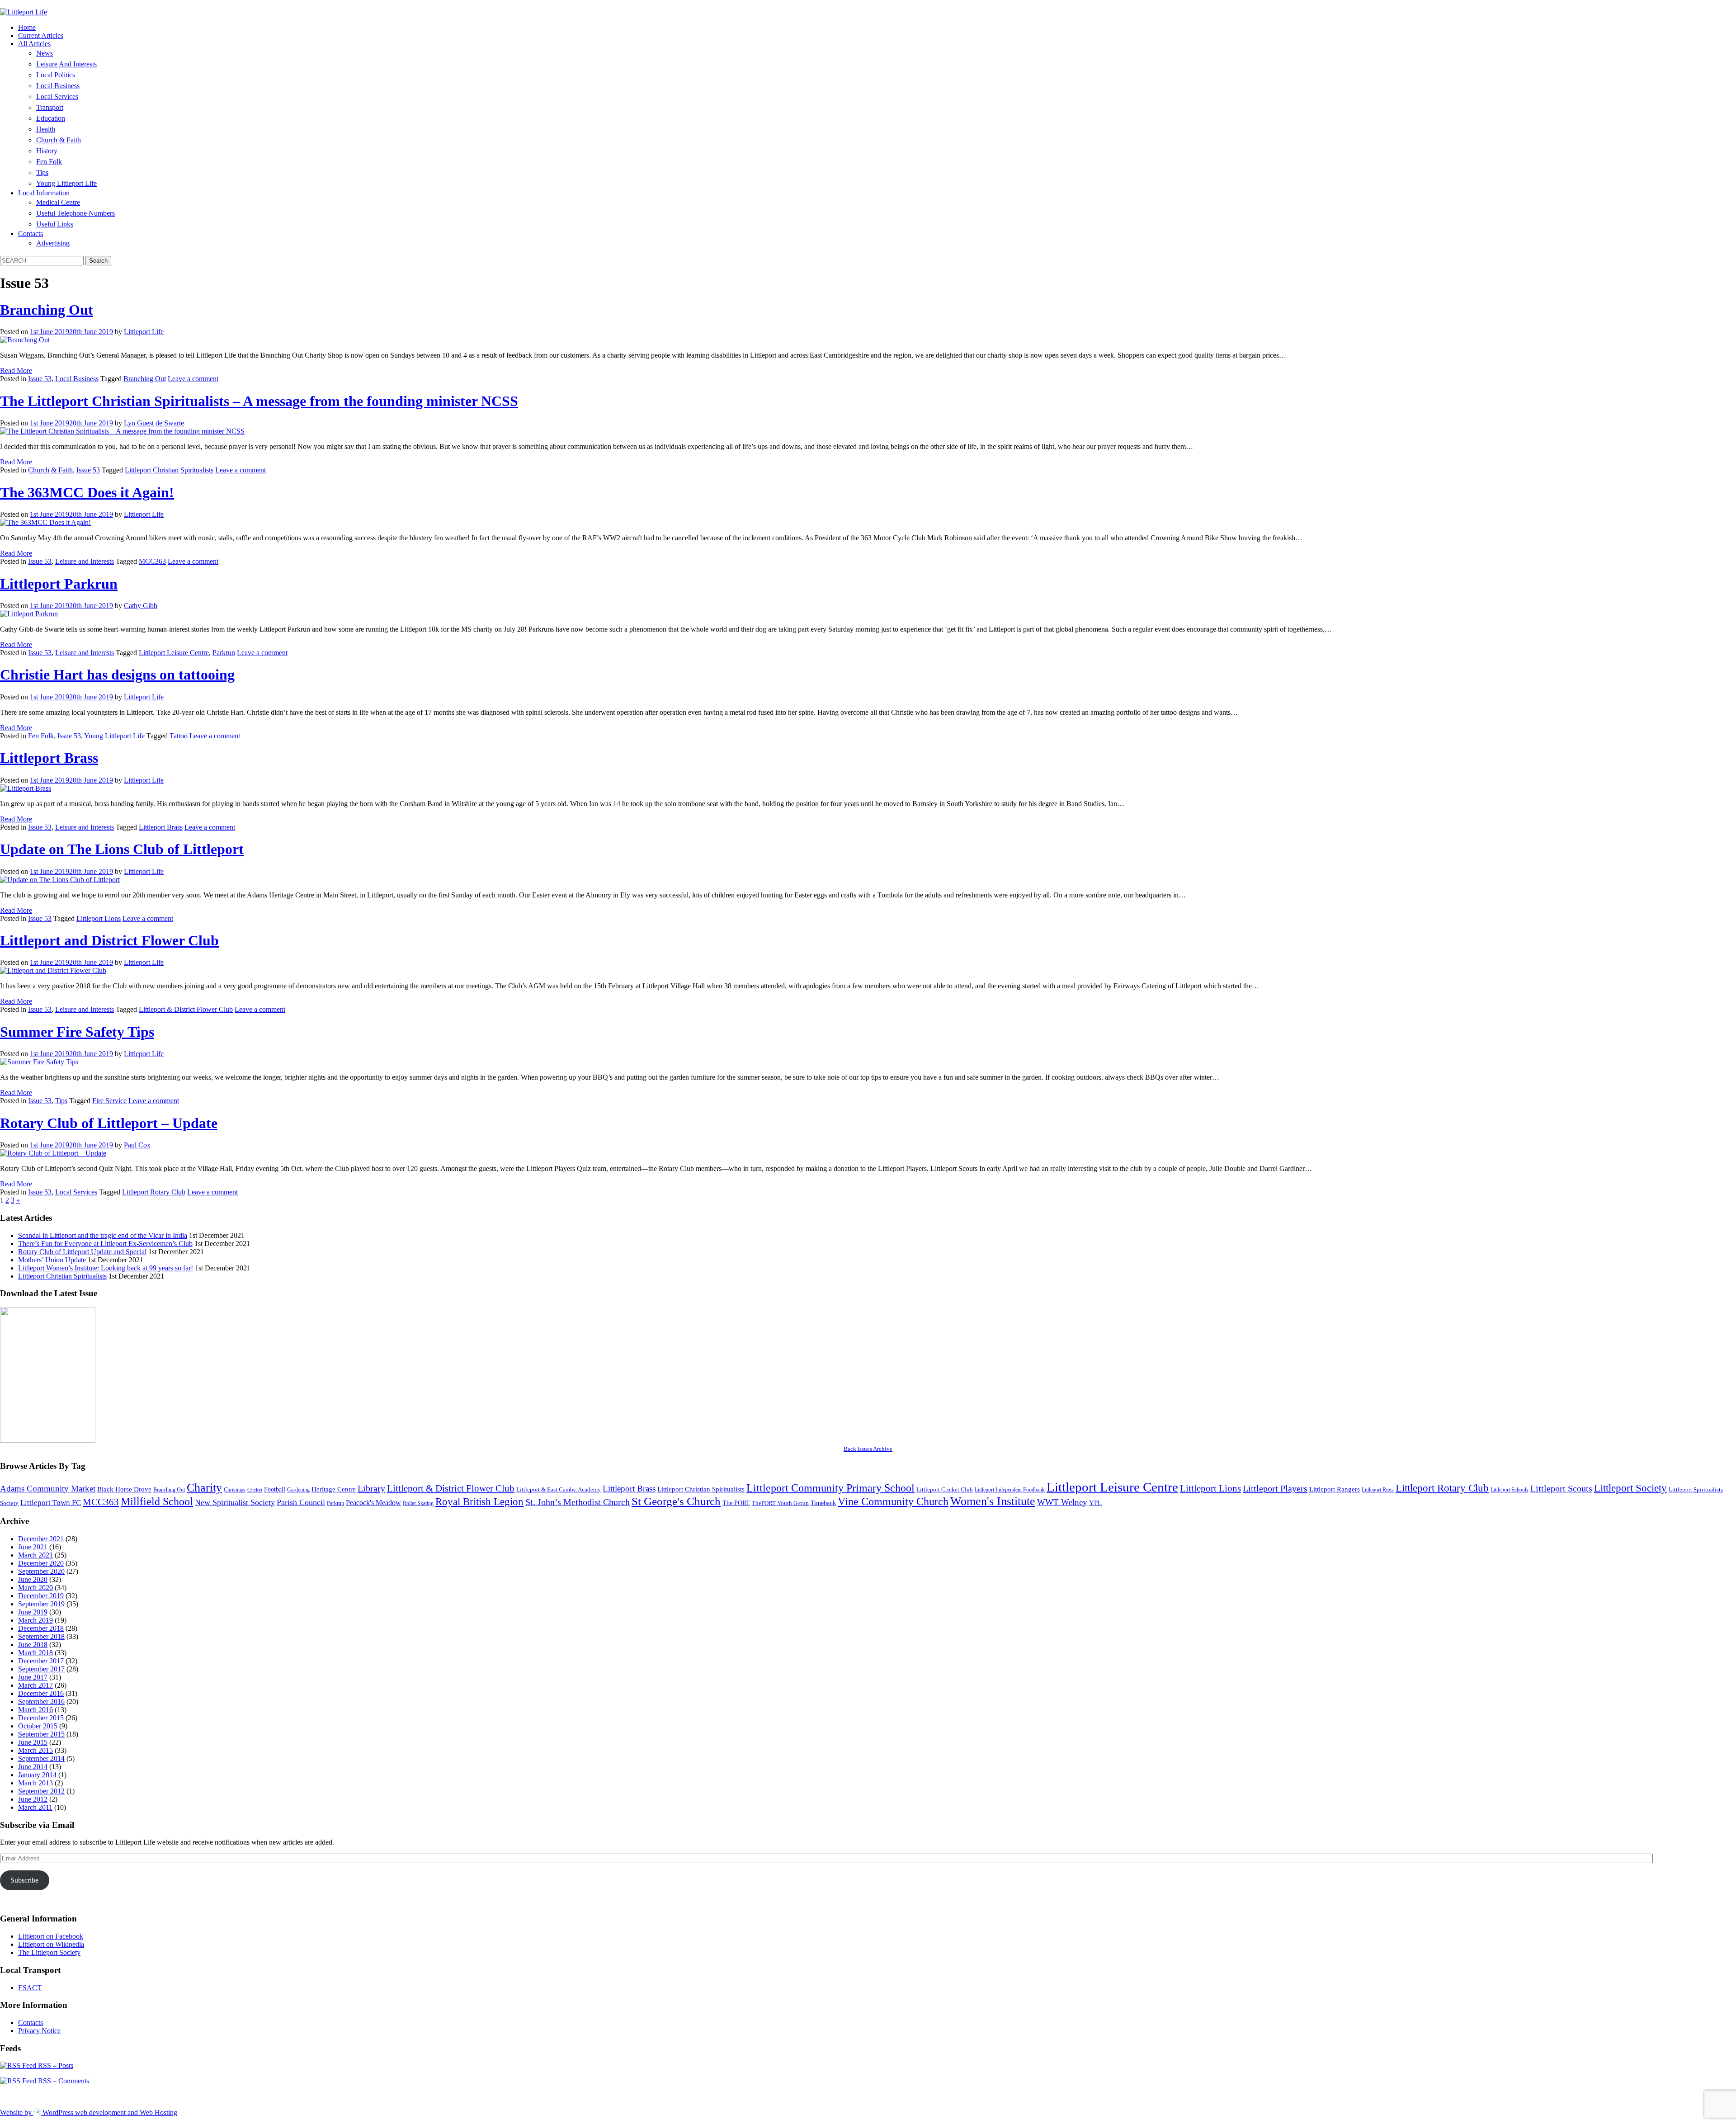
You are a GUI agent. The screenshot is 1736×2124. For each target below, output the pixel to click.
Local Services (57, 97)
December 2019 (41, 1596)
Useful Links (55, 224)
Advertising (53, 243)
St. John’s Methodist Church (578, 1502)
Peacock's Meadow (373, 1503)
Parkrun (224, 653)
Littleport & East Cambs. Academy (559, 1489)
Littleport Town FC (51, 1503)
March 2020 (35, 1588)
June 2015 (33, 1742)
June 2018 (33, 1645)
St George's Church (676, 1501)
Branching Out (47, 310)
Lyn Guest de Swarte (154, 423)
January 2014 (37, 1775)
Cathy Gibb (141, 606)
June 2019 (33, 1612)
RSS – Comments (63, 2081)
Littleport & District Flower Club (186, 1009)
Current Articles (41, 35)
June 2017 (33, 1677)
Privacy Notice (39, 2031)
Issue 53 (40, 379)
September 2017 (41, 1669)
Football (275, 1489)
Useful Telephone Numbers (75, 213)
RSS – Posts (55, 2065)
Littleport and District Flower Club (109, 940)
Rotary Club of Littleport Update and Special (82, 1252)
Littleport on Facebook (51, 1936)
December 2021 (41, 1539)
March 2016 (35, 1710)
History (47, 151)
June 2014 (33, 1767)
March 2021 (35, 1555)
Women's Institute (993, 1501)
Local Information (44, 193)
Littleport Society (1630, 1488)
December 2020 (41, 1563)
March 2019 (35, 1620)
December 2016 (41, 1693)
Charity (204, 1488)
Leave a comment (193, 379)
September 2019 (41, 1604)
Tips (42, 172)
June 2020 (33, 1579)
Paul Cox (137, 1145)
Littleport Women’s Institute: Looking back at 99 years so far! (106, 1268)
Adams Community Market (48, 1489)
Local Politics (56, 75)
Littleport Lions (99, 918)
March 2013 (35, 1783)
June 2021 (33, 1547)
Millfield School (157, 1501)
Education (51, 118)
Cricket (255, 1490)
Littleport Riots (1378, 1490)
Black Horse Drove (124, 1489)
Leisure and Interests (66, 64)
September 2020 (41, 1571)
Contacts (31, 234)
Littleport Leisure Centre (174, 653)
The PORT (736, 1503)
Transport (50, 107)
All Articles (34, 44)
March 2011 (35, 1807)
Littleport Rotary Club (154, 1192)
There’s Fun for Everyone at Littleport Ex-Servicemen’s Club (105, 1244)
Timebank (823, 1503)
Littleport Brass (49, 758)
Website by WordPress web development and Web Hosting (89, 2112)
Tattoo (179, 736)
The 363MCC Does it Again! (87, 492)
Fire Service (109, 1101)
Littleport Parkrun (59, 584)
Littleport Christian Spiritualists (169, 470)
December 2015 (41, 1718)
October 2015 (38, 1726)
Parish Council (301, 1502)
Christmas (235, 1490)
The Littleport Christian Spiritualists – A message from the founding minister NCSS (259, 401)
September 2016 (41, 1702)
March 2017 (35, 1685)
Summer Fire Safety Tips (77, 1032)
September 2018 (41, 1636)
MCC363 (152, 561)
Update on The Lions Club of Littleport (122, 849)
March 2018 (35, 1653)
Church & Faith (59, 140)
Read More (16, 371)
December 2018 (41, 1628)
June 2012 (33, 1799)
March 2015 (35, 1750)
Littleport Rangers (1335, 1489)
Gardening (298, 1490)
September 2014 (41, 1758)
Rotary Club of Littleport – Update (109, 1123)
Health (46, 129)
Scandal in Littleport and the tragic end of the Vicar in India (103, 1235)
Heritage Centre (334, 1489)
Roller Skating (418, 1503)
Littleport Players (1275, 1488)
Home (27, 27)
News (45, 53)
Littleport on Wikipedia (51, 1944)
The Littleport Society (49, 1952)
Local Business (58, 86)
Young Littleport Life (66, 183)
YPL (1095, 1503)
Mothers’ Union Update (52, 1260)
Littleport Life (144, 332)
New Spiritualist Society (235, 1502)
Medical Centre (58, 202)
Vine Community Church (893, 1501)
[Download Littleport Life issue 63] (48, 1440)
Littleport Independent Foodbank (1010, 1490)
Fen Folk (49, 162)
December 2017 (41, 1661)
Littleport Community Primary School (830, 1488)
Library (371, 1488)
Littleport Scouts (1561, 1488)
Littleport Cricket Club (945, 1489)
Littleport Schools (1510, 1490)
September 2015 (41, 1734)
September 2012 (41, 1791)
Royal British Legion (479, 1502)
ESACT (30, 1988)
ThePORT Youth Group (780, 1503)
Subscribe (24, 1880)
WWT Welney (1062, 1502)
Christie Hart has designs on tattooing (117, 675)
